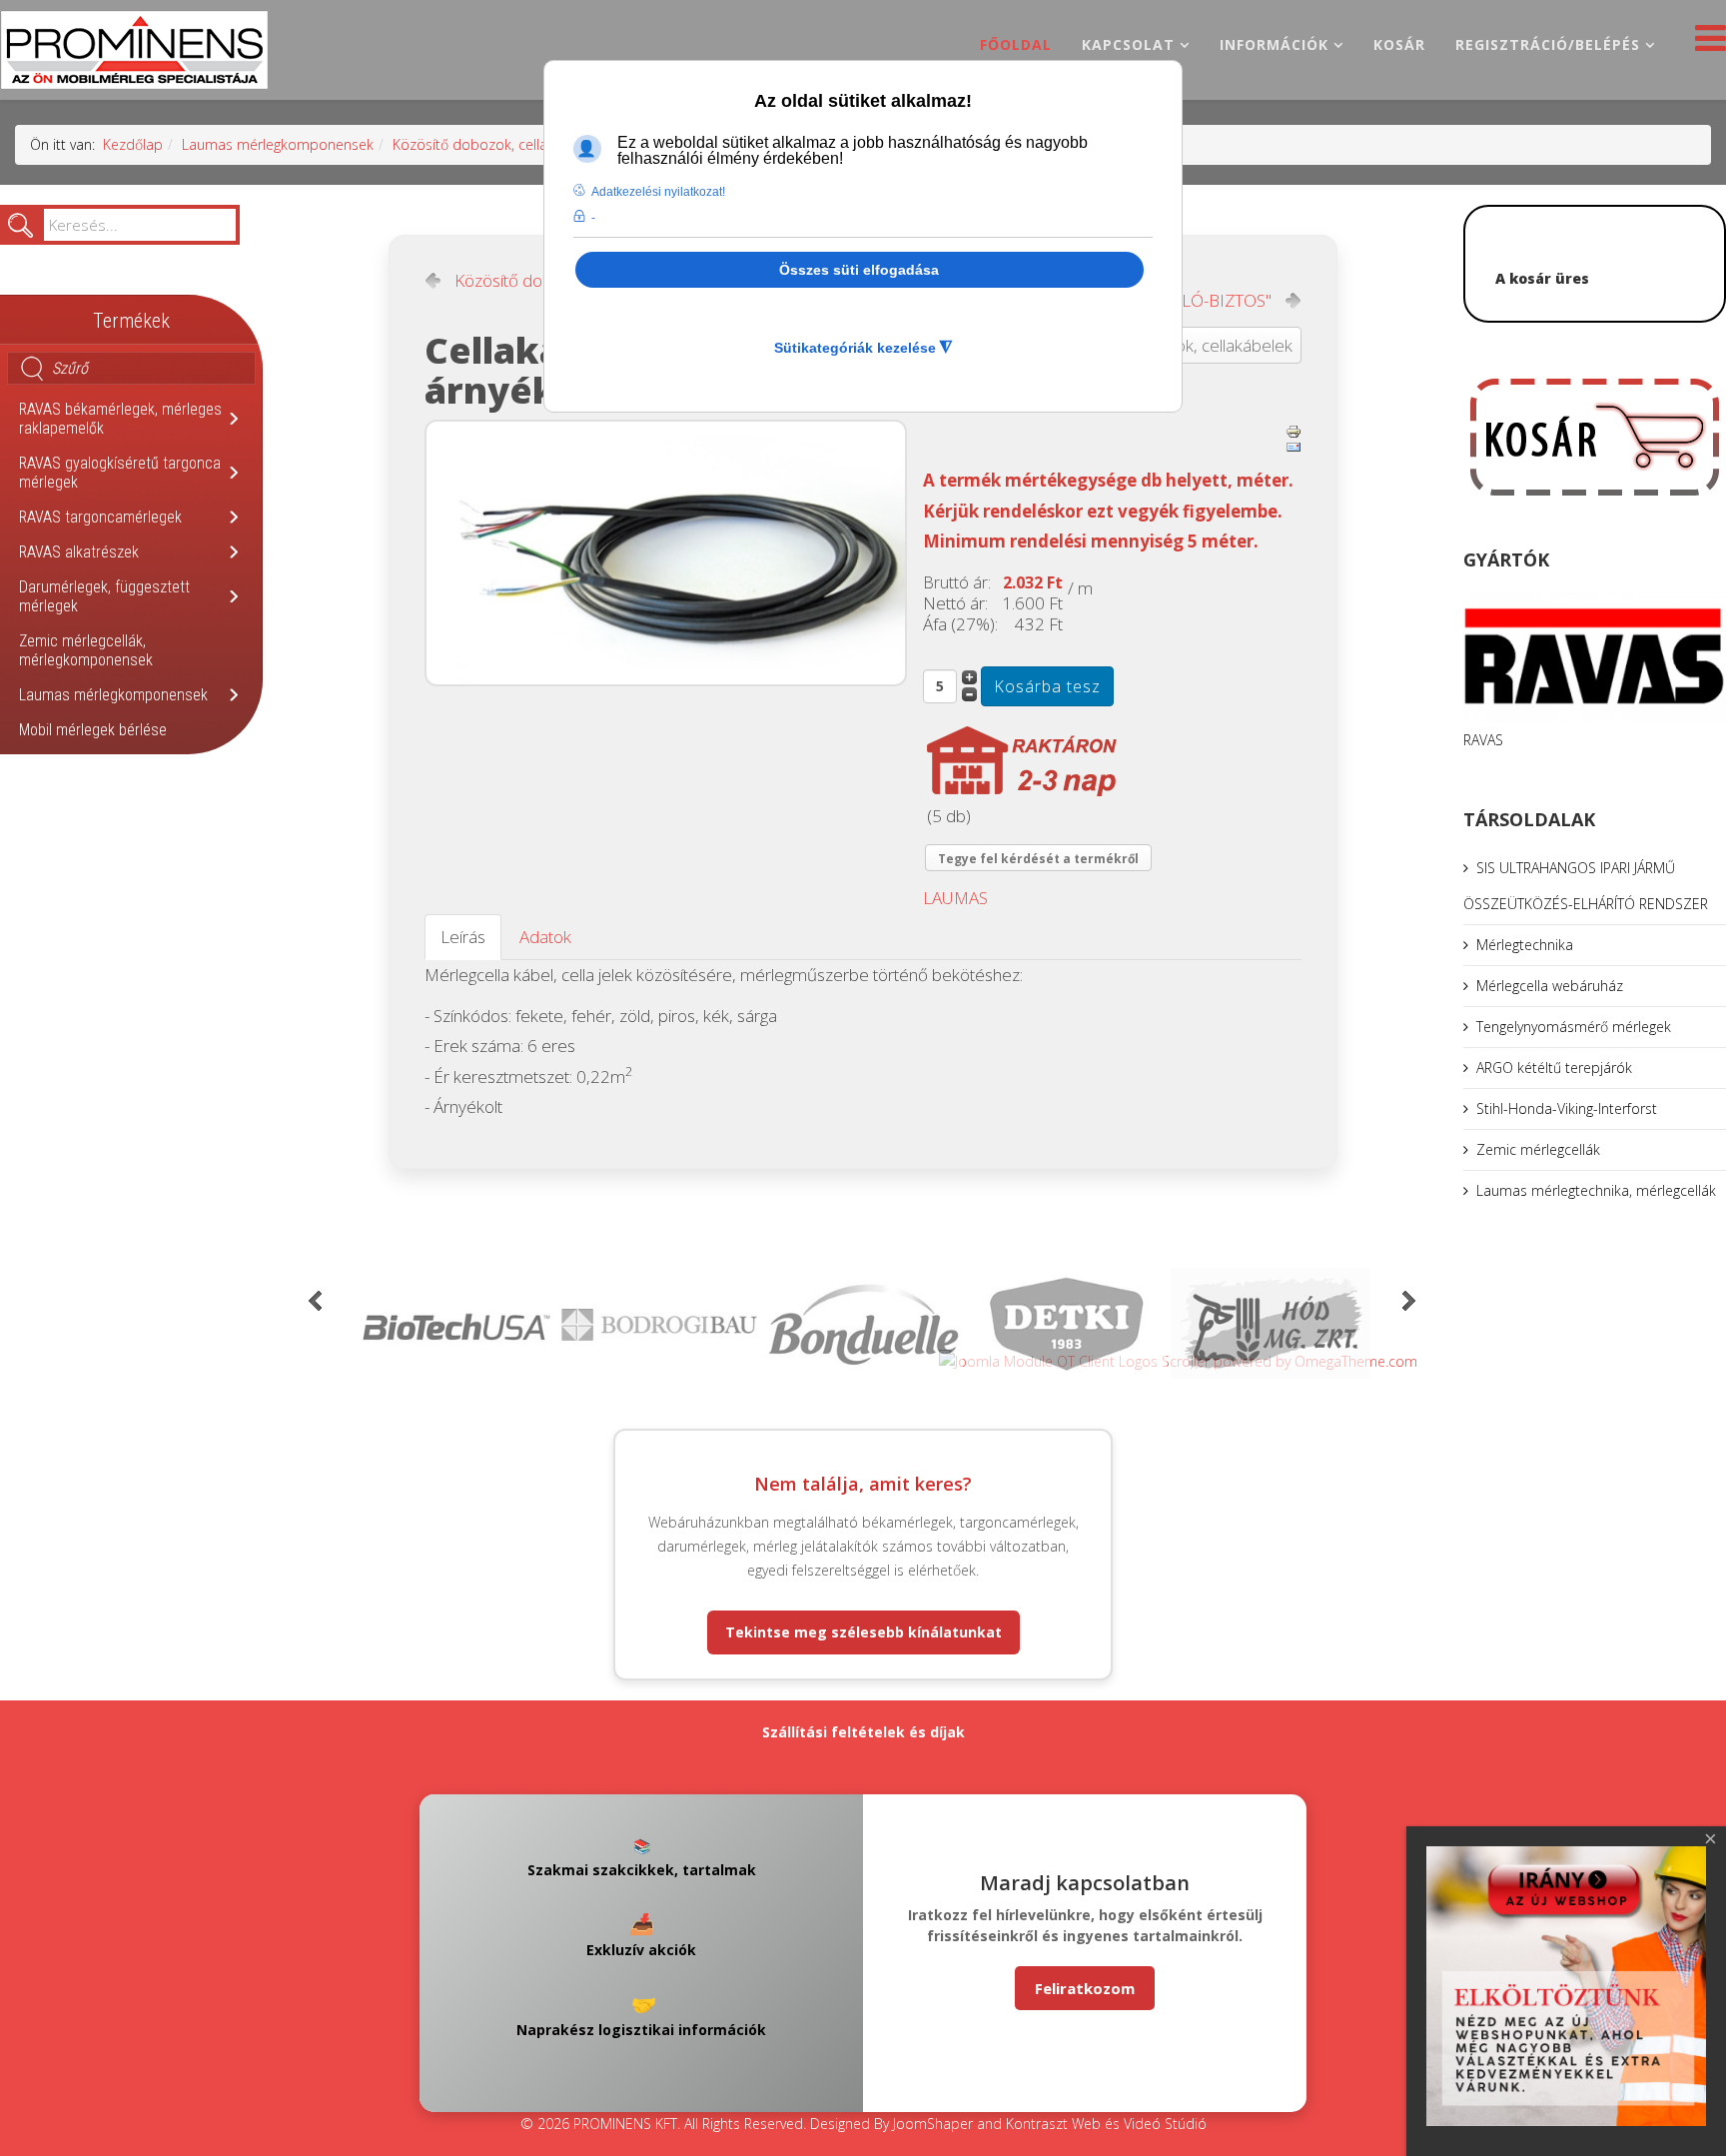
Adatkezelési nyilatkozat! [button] (658, 192)
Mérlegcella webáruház (1550, 986)
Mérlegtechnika (1525, 945)
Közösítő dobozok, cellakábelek (495, 144)
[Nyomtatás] (1294, 432)
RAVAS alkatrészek (79, 552)
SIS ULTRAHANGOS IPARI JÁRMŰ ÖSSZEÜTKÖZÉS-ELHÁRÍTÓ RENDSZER (1586, 886)
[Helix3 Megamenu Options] (1706, 43)
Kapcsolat (1128, 44)
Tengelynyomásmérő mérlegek (1574, 1027)
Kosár (1399, 44)
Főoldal (1016, 44)
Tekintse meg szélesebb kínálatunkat (863, 1632)
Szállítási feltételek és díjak (863, 1732)
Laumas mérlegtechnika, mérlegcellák (1596, 1190)
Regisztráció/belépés (1548, 44)
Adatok (545, 937)
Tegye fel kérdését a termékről (1038, 859)
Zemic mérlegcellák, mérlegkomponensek (86, 650)
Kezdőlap (133, 144)
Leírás (463, 937)
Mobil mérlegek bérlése (93, 730)
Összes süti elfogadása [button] (859, 270)
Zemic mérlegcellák (1538, 1149)
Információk (1274, 44)
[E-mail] (1294, 448)
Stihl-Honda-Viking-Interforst (1567, 1108)
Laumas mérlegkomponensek (278, 144)
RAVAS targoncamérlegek (100, 517)
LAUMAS (955, 898)
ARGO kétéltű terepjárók (1554, 1068)
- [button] (593, 218)
